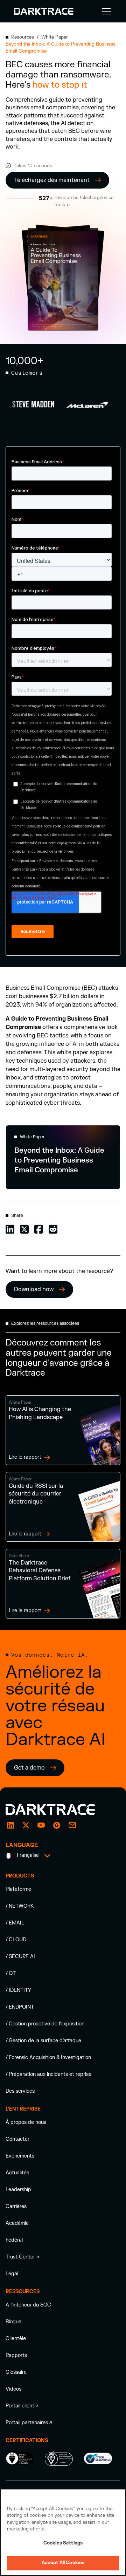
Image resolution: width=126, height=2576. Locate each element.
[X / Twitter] (26, 1825)
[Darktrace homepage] (58, 1810)
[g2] (57, 1825)
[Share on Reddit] (53, 1229)
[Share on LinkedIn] (10, 1229)
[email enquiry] (72, 1825)
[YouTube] (41, 1825)
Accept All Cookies (63, 2563)
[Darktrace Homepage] (44, 11)
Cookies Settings (63, 2543)
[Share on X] (24, 1229)
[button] (105, 11)
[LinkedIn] (10, 1825)
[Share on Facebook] (39, 1229)
